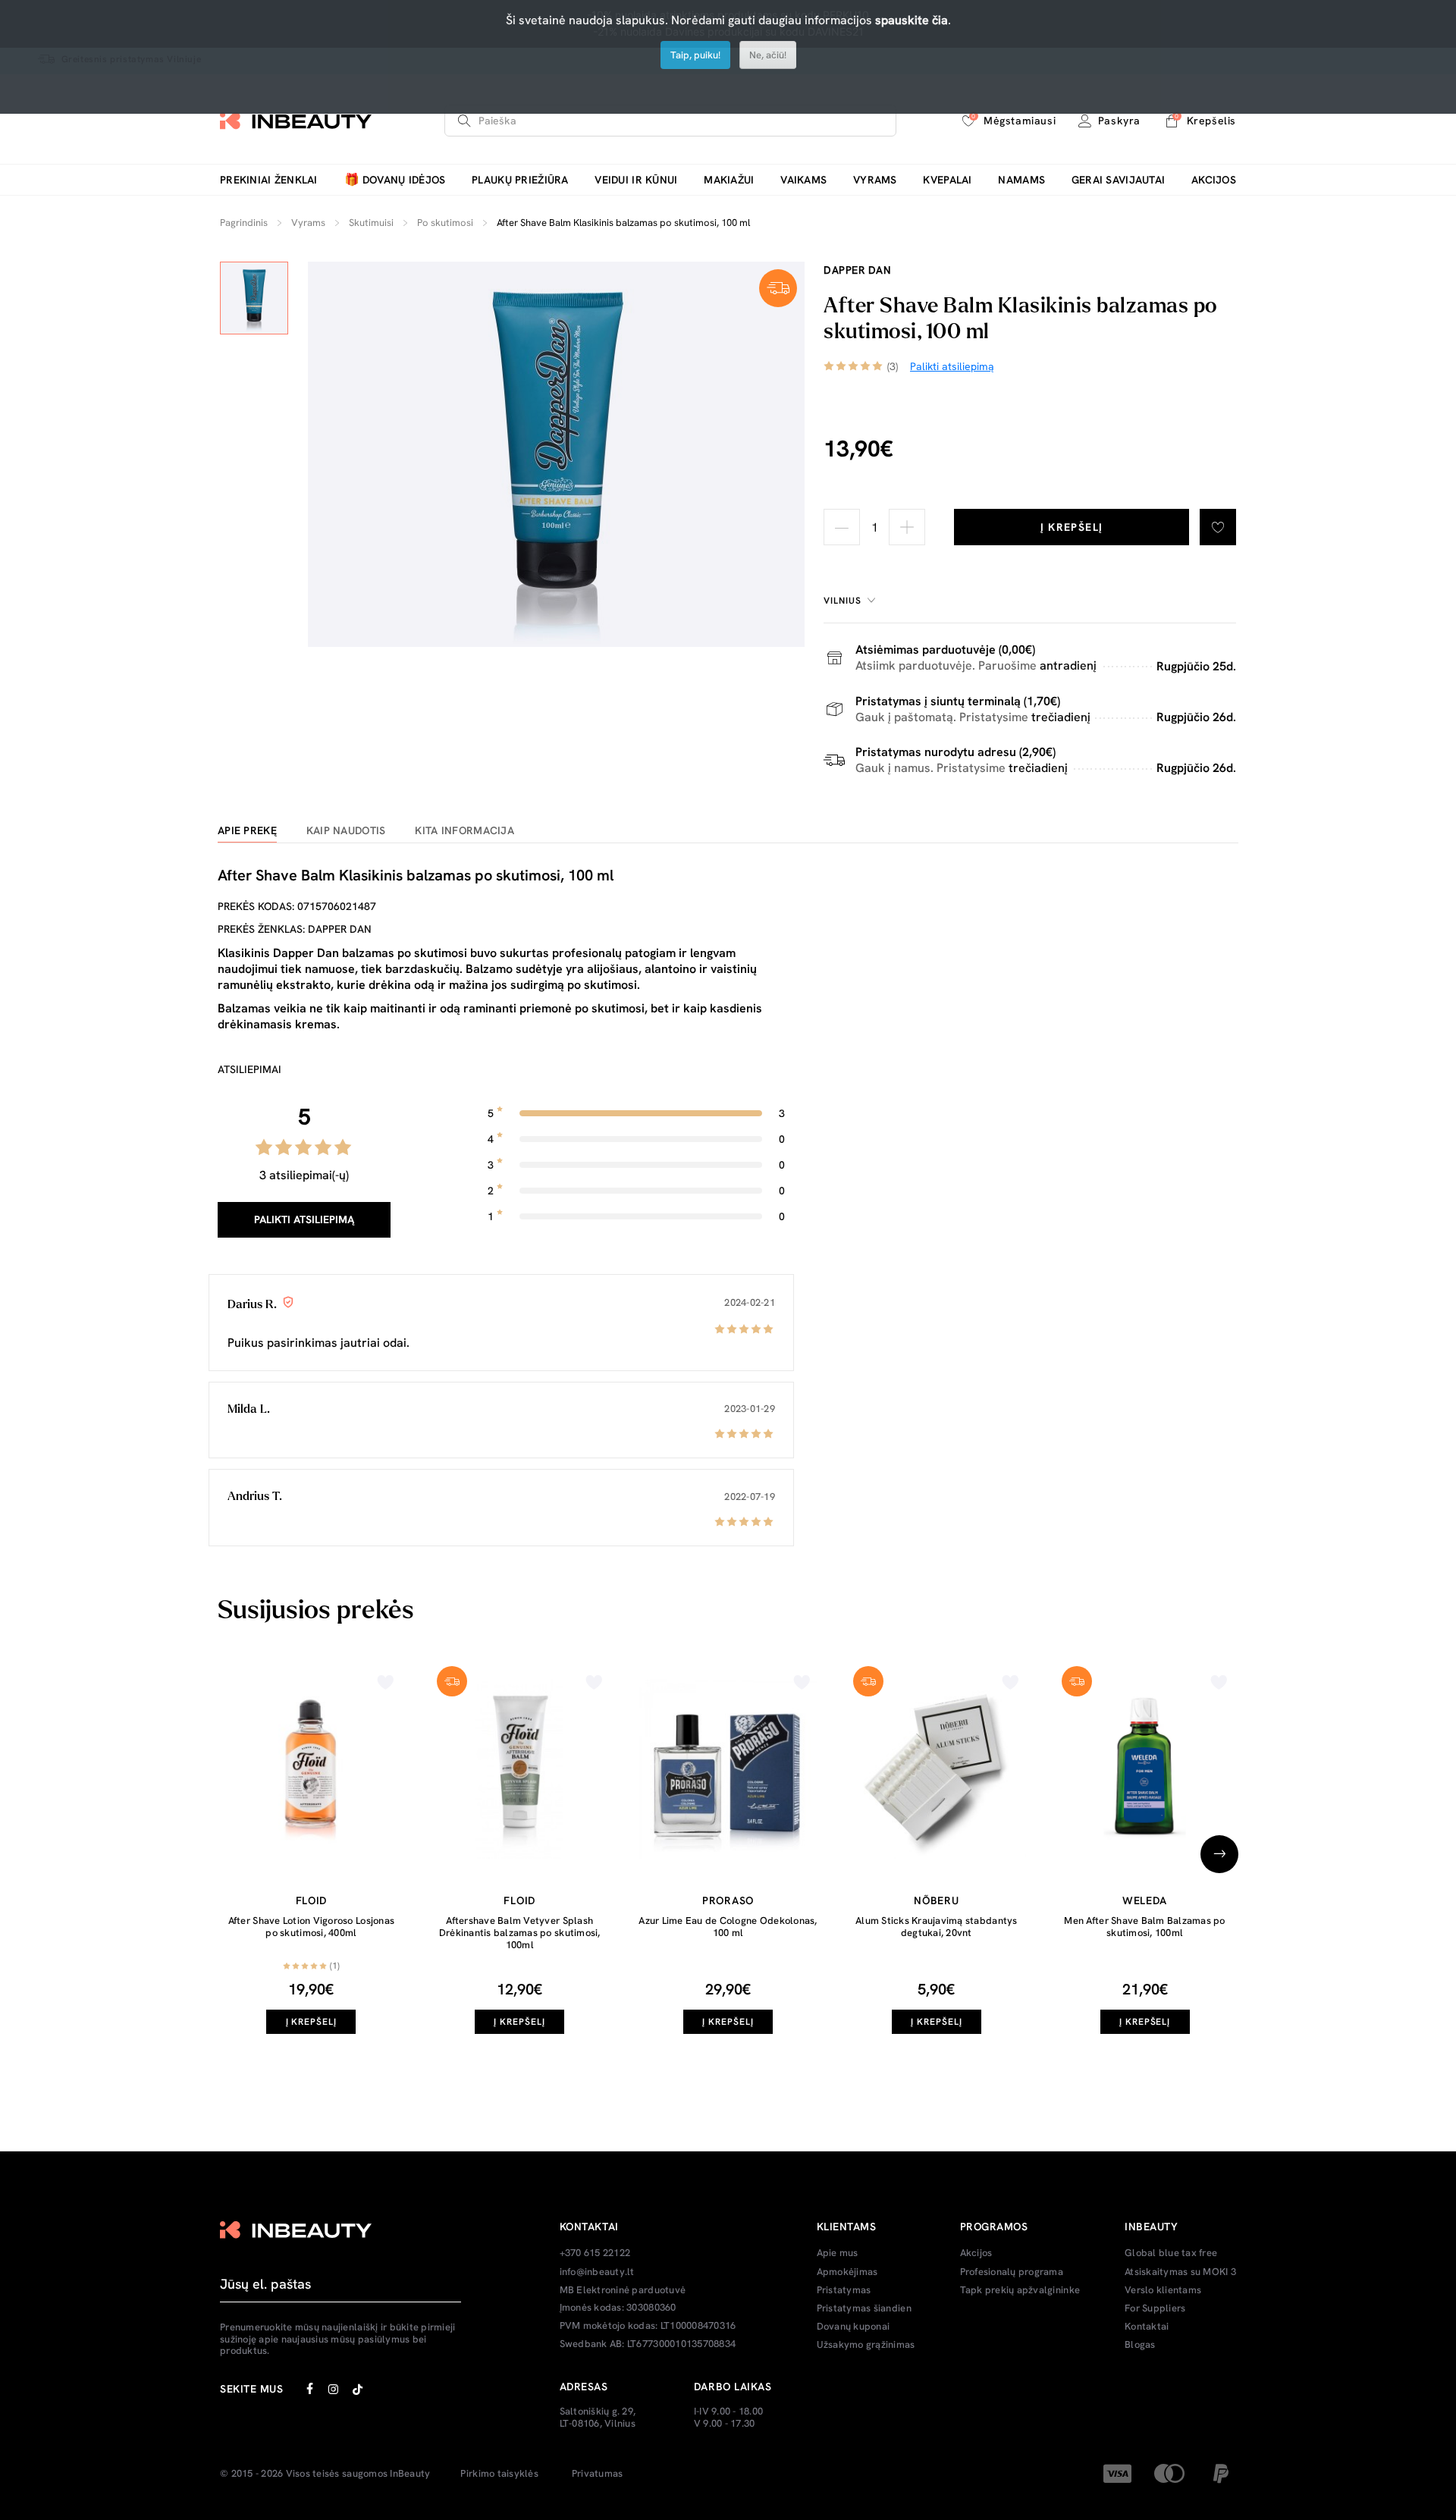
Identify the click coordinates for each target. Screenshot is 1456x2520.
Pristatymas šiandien (864, 2308)
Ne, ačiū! (768, 55)
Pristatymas (844, 2290)
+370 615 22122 (595, 2253)
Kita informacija (464, 831)
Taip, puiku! (695, 55)
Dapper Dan (857, 270)
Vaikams (803, 180)
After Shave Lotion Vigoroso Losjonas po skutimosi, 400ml (311, 1927)
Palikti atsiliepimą (304, 1219)
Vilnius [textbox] (843, 601)
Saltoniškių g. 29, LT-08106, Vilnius (598, 2417)
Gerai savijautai (1118, 180)
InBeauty (410, 2474)
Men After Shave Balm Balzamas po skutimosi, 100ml (1144, 1927)
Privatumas (598, 2474)
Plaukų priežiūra (520, 180)
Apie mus (838, 2253)
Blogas (1140, 2345)
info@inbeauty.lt (597, 2272)
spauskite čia (912, 20)
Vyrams (875, 180)
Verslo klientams (1163, 2290)
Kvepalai (947, 180)
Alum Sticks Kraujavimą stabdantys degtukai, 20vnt (937, 1927)
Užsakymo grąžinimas (866, 2345)
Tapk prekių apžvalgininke (1020, 2290)
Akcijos (1214, 180)
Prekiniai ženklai (269, 180)
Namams (1021, 180)
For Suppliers (1155, 2308)
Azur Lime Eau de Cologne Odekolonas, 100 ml (728, 1927)
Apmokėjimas (847, 2272)
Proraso (728, 1900)
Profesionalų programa (1012, 2272)
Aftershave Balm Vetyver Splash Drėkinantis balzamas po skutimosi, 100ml (520, 1932)
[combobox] (852, 601)
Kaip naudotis (346, 831)
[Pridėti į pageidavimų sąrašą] (1218, 527)
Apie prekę (247, 831)
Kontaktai (1147, 2327)
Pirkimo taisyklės (499, 2474)
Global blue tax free (1171, 2253)
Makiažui (729, 180)
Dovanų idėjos (395, 180)
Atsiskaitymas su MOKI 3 (1180, 2272)
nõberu (936, 1900)
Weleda (1145, 1900)
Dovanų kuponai (854, 2327)
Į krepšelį (1072, 527)
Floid (312, 1900)
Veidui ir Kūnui (636, 180)
